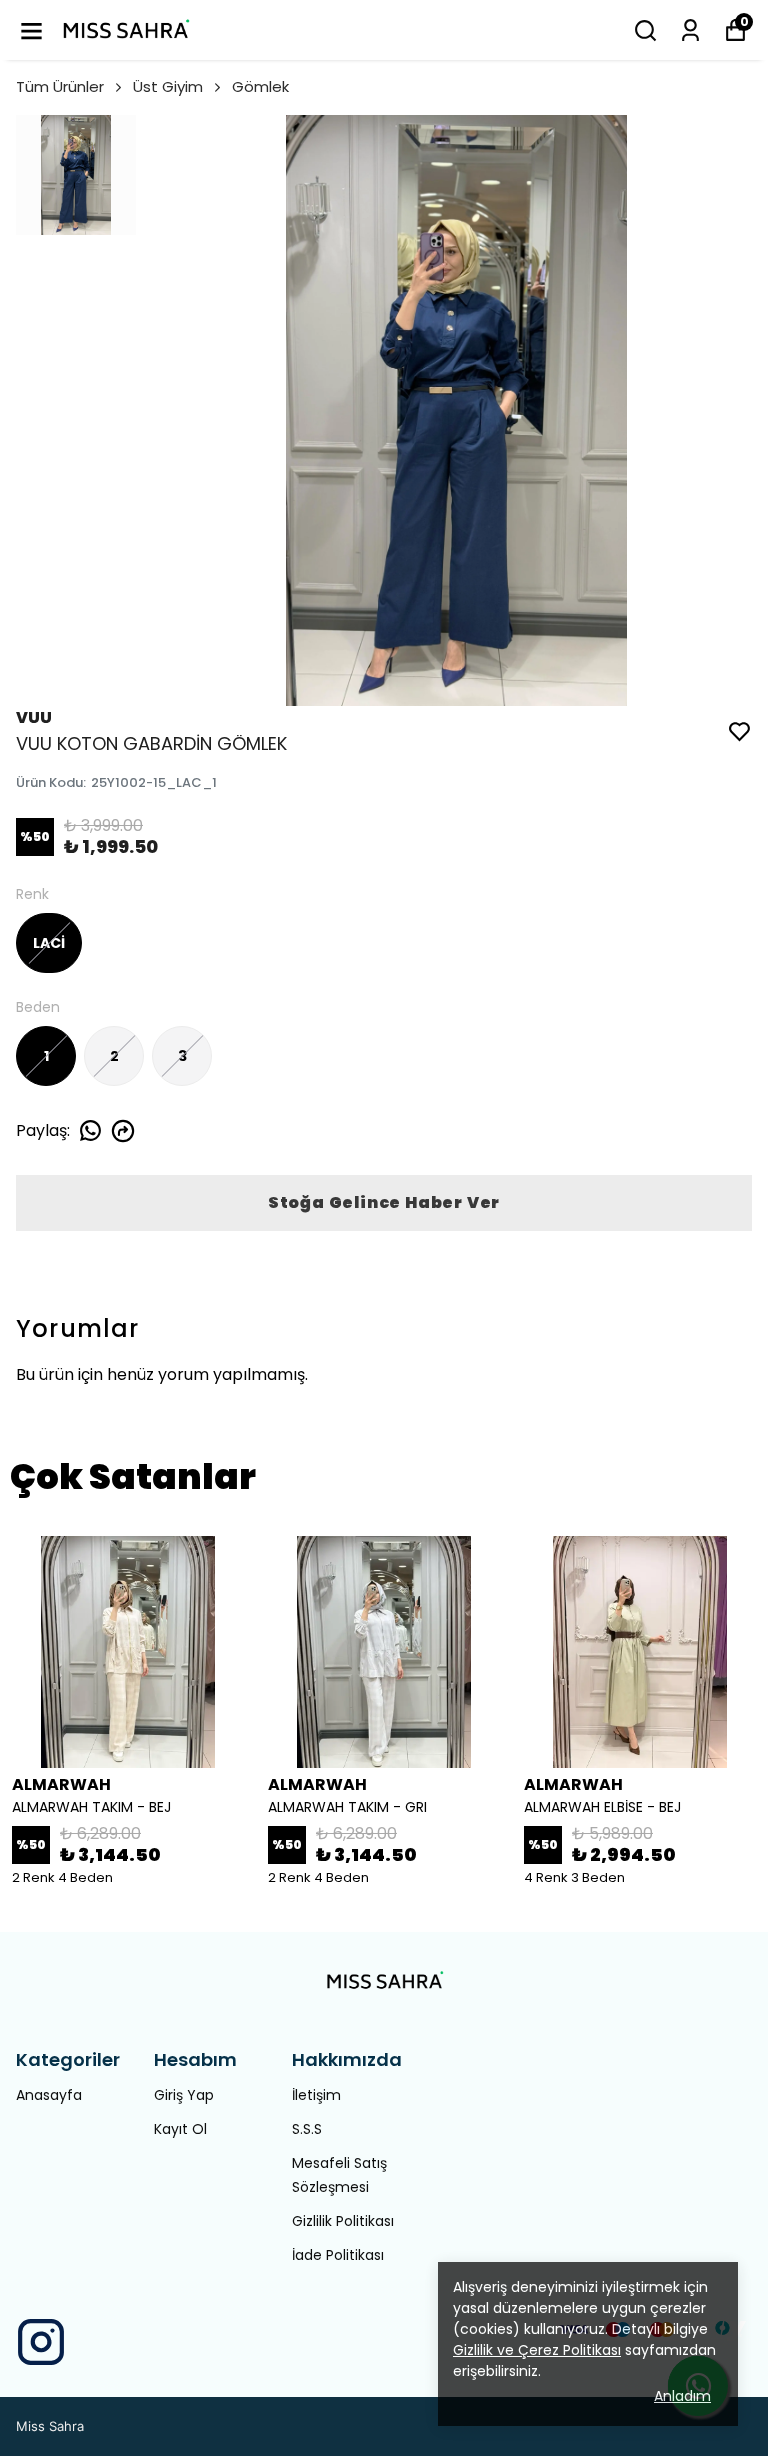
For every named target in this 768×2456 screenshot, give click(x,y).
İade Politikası (338, 2255)
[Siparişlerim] (690, 30)
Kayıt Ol (180, 2129)
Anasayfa (49, 2095)
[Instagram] (41, 2342)
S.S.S (307, 2129)
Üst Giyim (168, 86)
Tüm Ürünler (60, 86)
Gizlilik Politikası (343, 2221)
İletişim (316, 2095)
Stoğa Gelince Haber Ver (384, 1202)
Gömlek (260, 86)
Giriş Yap (184, 2095)
